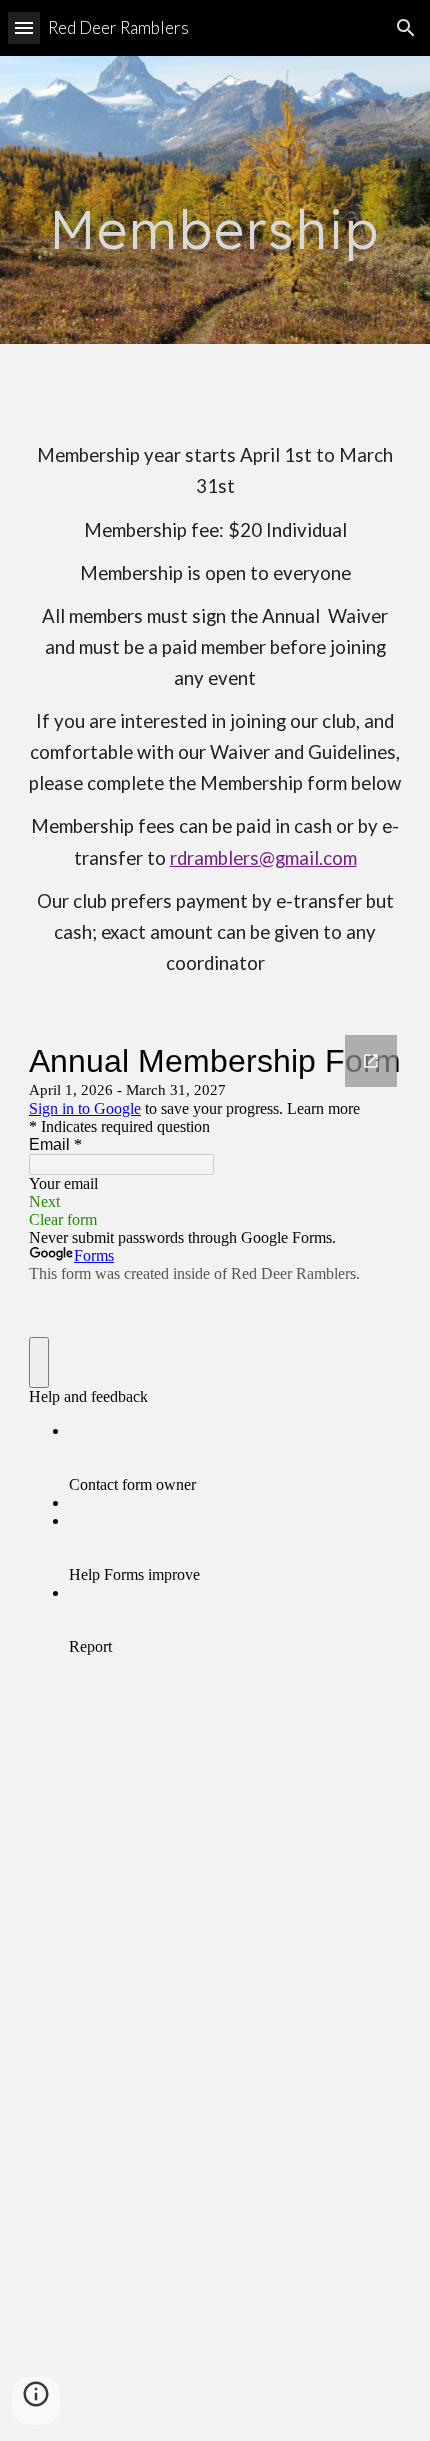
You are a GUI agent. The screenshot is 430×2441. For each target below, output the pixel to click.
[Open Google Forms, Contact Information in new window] (371, 1061)
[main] (215, 200)
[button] (24, 27)
